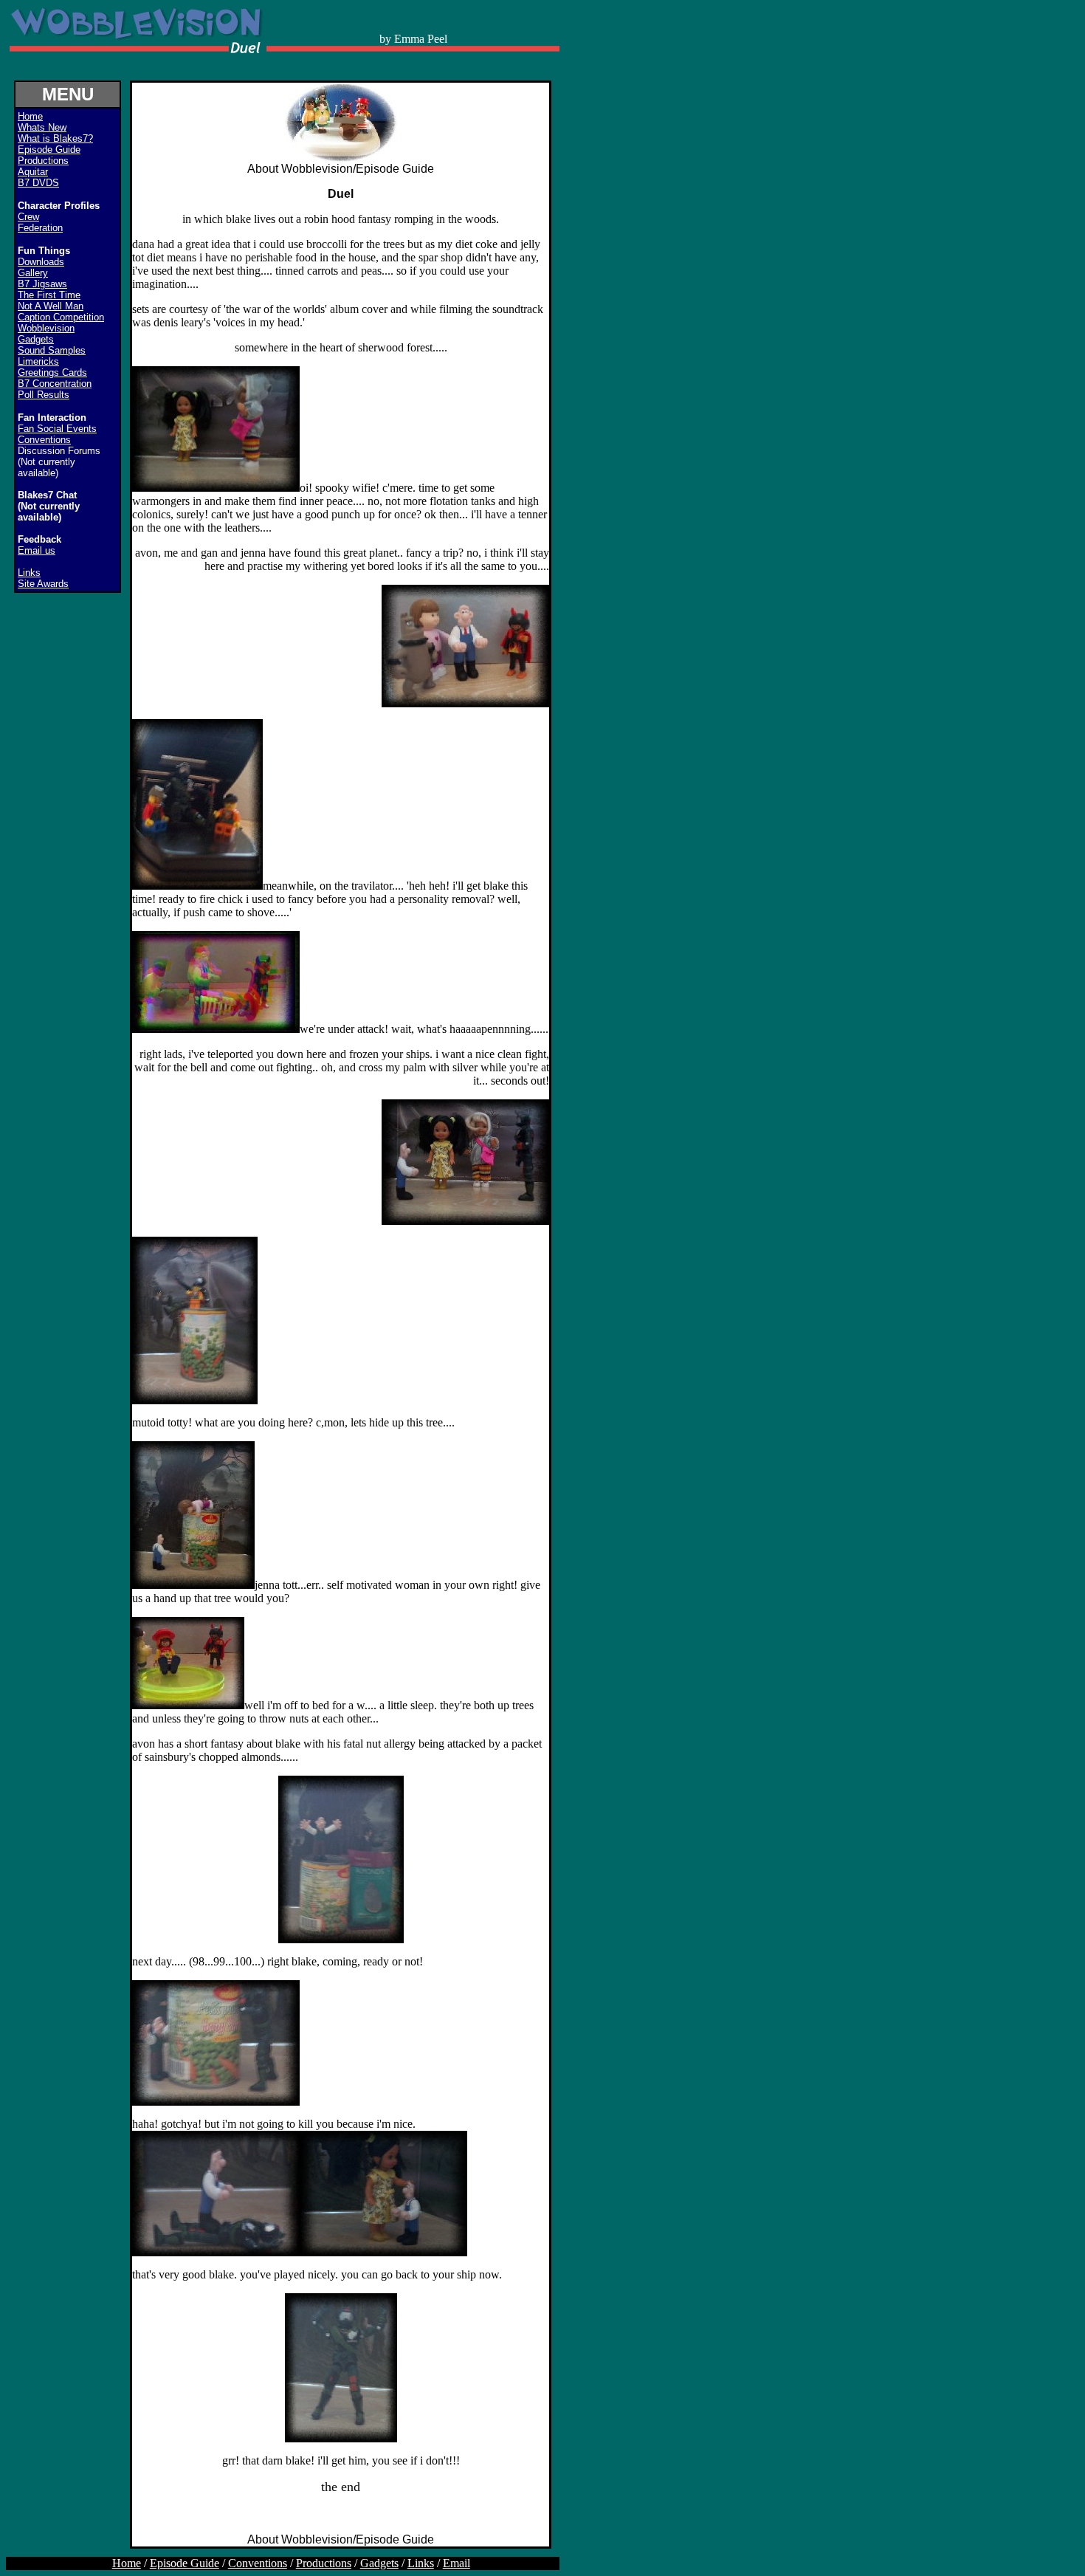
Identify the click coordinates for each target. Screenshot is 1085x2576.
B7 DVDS (38, 183)
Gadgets (36, 339)
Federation (40, 228)
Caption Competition (61, 317)
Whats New (42, 127)
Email (457, 2563)
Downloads (41, 262)
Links (29, 573)
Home (127, 2563)
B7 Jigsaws (42, 284)
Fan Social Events (57, 429)
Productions (43, 161)
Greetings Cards (52, 372)
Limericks (38, 361)
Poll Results (44, 395)
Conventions (44, 440)
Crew (28, 217)
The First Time (49, 295)
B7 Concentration (55, 384)
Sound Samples (52, 350)
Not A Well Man (51, 306)
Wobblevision (46, 328)
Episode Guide (49, 150)
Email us (37, 550)
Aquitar (33, 172)
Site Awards (43, 584)
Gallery (33, 273)
